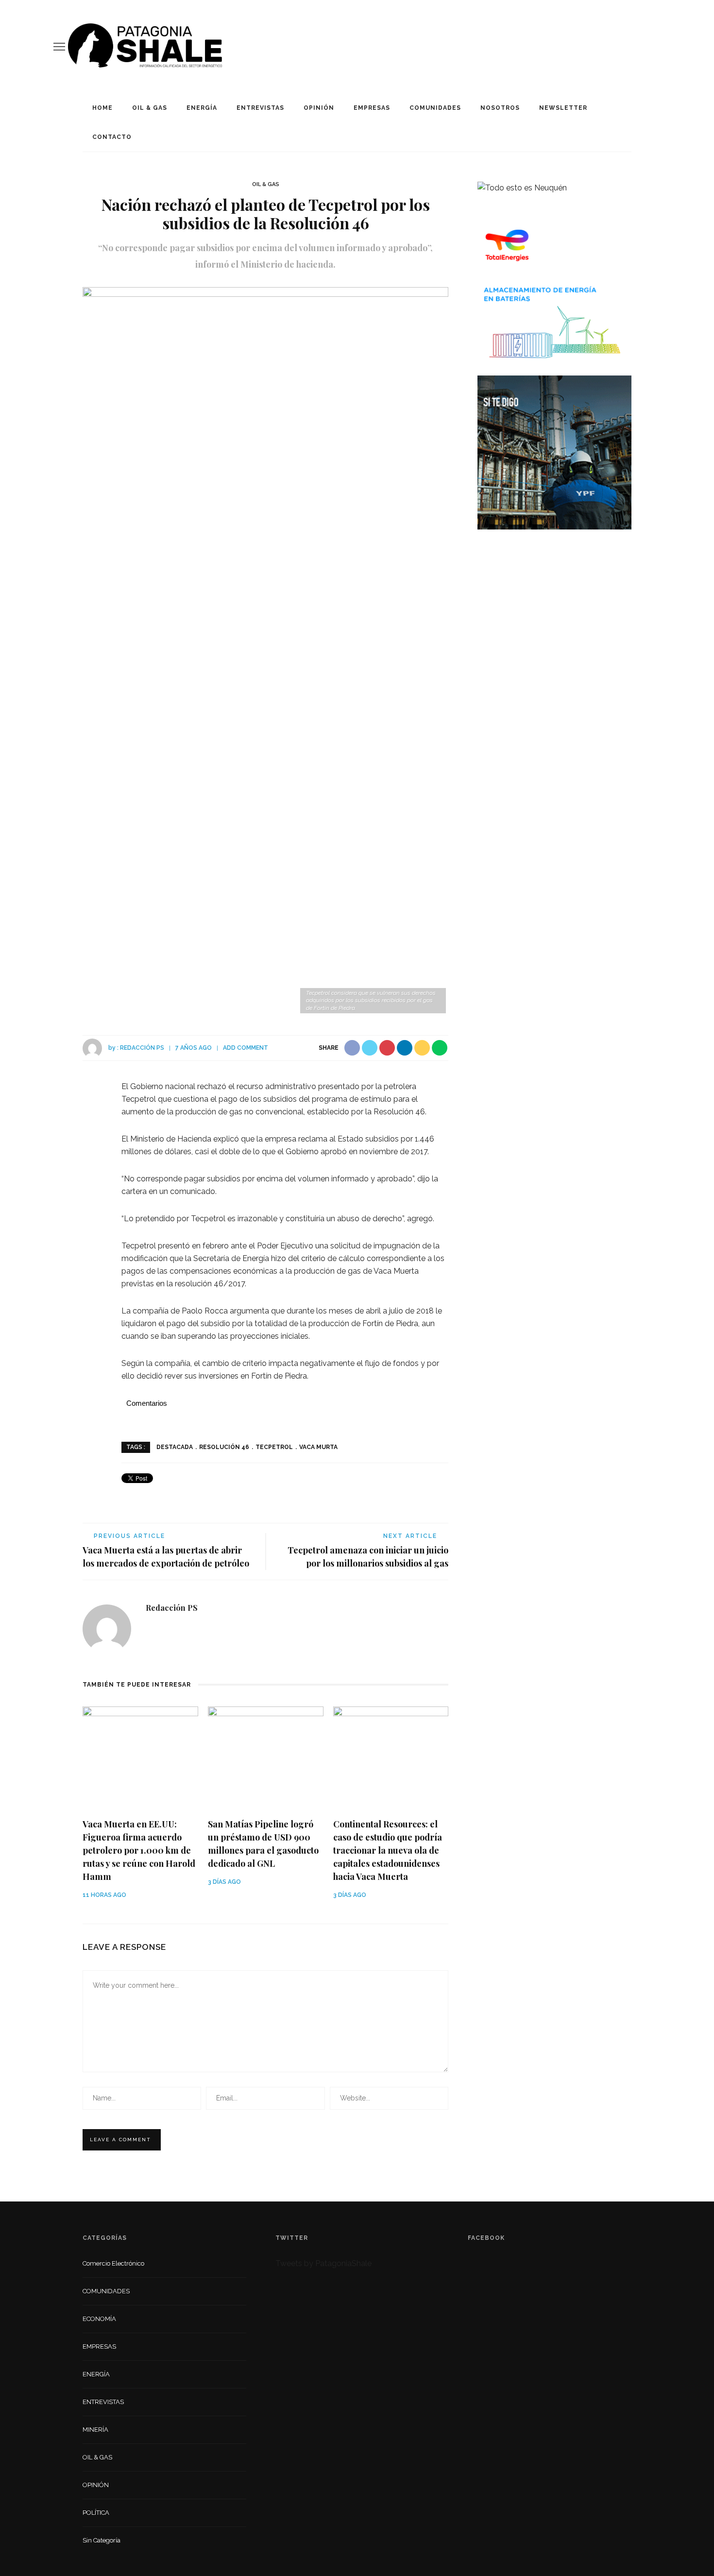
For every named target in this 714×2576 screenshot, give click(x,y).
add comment (246, 1048)
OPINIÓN (319, 108)
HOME (102, 108)
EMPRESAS (372, 108)
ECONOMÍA (99, 2319)
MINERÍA (95, 2430)
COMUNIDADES (435, 108)
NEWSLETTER (563, 108)
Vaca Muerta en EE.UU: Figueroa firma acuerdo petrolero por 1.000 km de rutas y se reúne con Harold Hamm (139, 1850)
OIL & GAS (150, 108)
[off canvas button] (59, 47)
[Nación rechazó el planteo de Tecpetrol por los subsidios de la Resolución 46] (265, 651)
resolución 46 (224, 1447)
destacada (175, 1447)
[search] (657, 47)
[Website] (153, 1630)
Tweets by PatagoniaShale (323, 2263)
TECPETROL (274, 1447)
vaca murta (318, 1447)
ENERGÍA (202, 108)
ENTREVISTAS (260, 108)
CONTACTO (112, 137)
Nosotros (500, 108)
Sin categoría (102, 2540)
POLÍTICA (96, 2513)
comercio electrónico (113, 2263)
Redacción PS (142, 1048)
